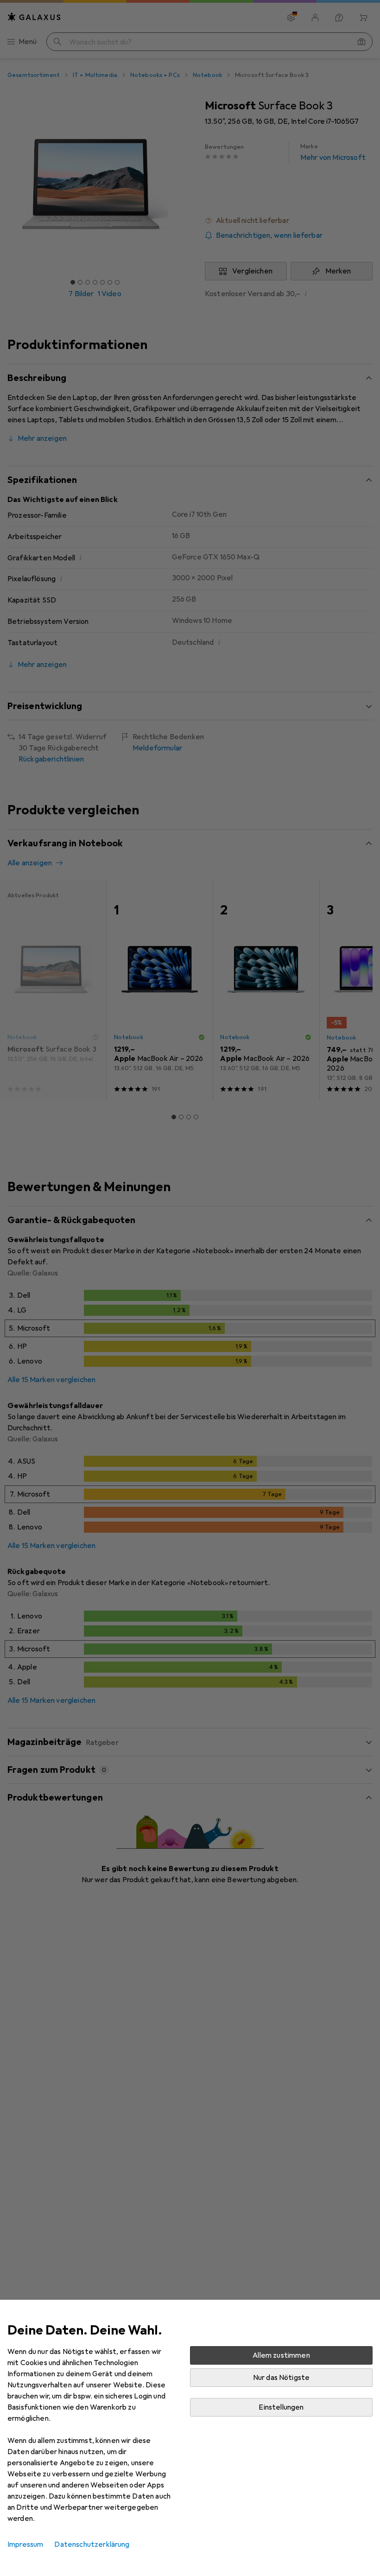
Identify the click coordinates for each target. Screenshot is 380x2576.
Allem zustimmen (281, 2355)
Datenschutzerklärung (92, 2544)
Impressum (25, 2544)
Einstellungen (281, 2407)
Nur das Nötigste (282, 2378)
